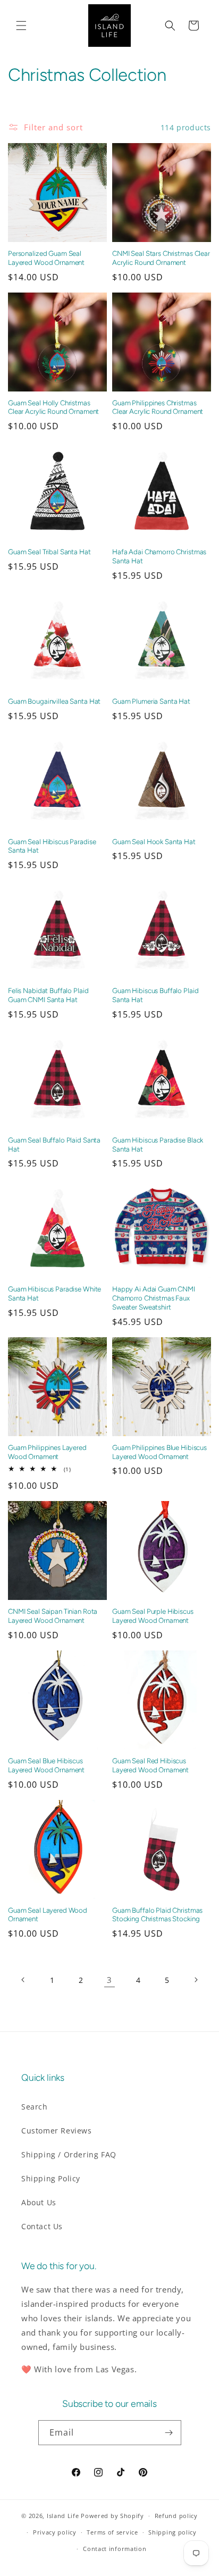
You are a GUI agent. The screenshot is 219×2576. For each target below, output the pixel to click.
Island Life (63, 2516)
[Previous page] (23, 1980)
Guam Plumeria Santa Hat (151, 701)
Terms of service (112, 2532)
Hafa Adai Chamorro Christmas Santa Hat (159, 556)
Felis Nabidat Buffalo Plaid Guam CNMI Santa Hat (48, 995)
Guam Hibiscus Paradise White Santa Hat (54, 1293)
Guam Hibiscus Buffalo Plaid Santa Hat (155, 995)
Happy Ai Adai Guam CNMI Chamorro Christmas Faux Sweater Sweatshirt (154, 1298)
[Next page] (196, 1980)
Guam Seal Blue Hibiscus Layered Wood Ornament (46, 1765)
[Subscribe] (169, 2433)
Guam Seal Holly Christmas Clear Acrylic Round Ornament (53, 407)
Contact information (115, 2549)
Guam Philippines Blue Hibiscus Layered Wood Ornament (159, 1452)
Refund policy (176, 2516)
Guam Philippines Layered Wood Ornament (47, 1452)
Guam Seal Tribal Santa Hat (49, 552)
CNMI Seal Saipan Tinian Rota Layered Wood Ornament (53, 1616)
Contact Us (42, 2226)
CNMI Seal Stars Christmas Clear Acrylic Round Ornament (161, 258)
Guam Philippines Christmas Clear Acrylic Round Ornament (158, 407)
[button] (21, 26)
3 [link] (109, 1980)
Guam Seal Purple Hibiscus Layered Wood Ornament (153, 1616)
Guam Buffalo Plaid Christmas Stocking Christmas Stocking (157, 1915)
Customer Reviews (57, 2131)
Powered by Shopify (112, 2516)
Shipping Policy (51, 2178)
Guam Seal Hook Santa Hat (154, 841)
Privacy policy (55, 2532)
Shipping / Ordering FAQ (69, 2154)
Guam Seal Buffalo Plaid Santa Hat (54, 1144)
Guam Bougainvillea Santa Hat (54, 701)
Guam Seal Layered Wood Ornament (48, 1915)
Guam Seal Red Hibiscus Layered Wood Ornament (150, 1765)
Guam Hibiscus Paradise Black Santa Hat (158, 1144)
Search (35, 2107)
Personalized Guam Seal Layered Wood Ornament (46, 258)
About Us (39, 2202)
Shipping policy (172, 2532)
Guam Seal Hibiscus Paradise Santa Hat (52, 846)
